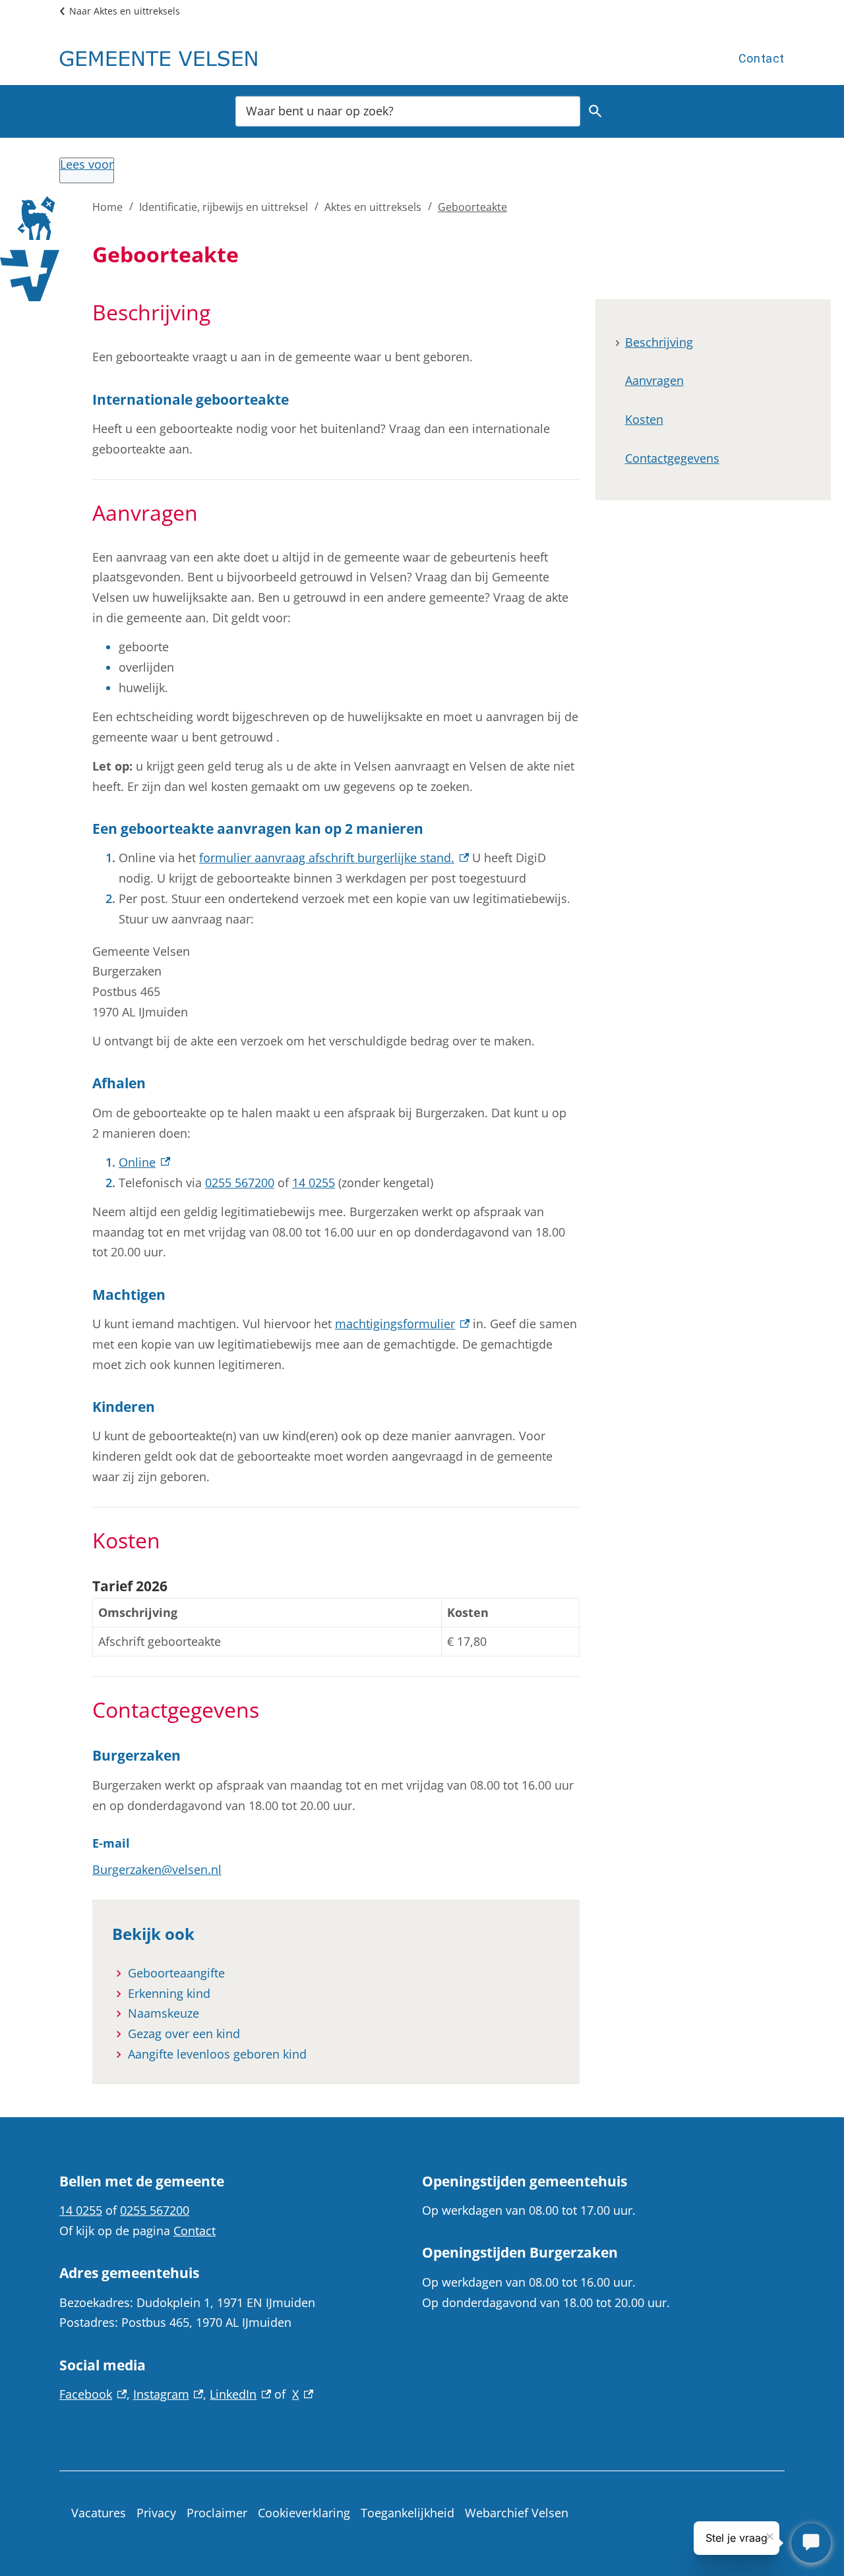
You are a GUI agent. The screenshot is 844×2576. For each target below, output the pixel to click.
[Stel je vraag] (811, 2543)
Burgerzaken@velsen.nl (157, 1869)
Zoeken (595, 111)
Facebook (93, 2394)
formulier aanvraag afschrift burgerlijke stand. (334, 858)
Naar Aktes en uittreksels (125, 11)
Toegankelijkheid (407, 2513)
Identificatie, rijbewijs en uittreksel (224, 207)
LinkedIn (240, 2394)
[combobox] (408, 110)
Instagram (168, 2394)
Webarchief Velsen (517, 2513)
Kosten (644, 420)
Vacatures (99, 2513)
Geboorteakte (472, 207)
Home (107, 207)
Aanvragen (654, 381)
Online (144, 1162)
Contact (762, 58)
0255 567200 (240, 1183)
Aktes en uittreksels (373, 207)
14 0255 (314, 1183)
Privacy (156, 2513)
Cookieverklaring (304, 2513)
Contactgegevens (672, 459)
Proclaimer (217, 2513)
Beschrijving (659, 342)
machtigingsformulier (402, 1324)
